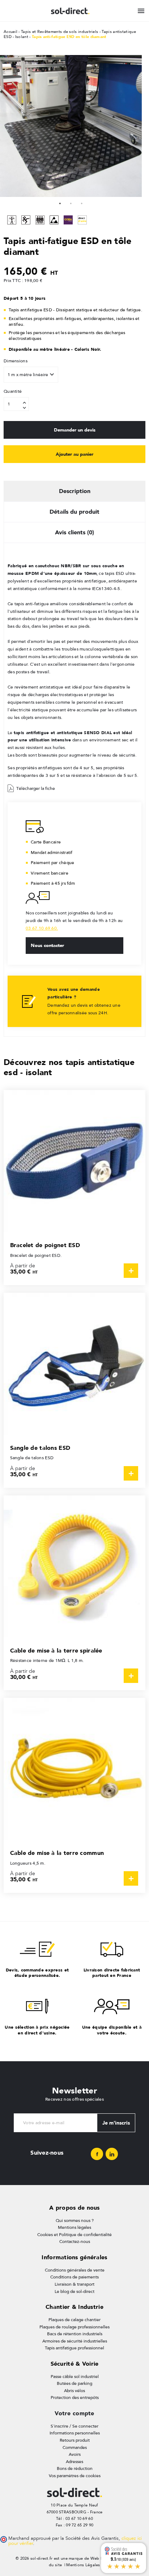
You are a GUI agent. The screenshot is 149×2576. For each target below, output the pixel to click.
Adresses (74, 2462)
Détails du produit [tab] (74, 512)
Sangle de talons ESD (40, 1448)
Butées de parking (74, 2383)
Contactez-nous (75, 2242)
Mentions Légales (83, 2565)
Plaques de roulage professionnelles (74, 2327)
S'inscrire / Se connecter (74, 2426)
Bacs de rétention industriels (75, 2334)
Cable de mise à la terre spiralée (56, 1651)
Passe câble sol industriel (75, 2377)
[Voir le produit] (131, 1271)
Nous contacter (47, 945)
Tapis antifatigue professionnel (74, 2348)
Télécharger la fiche (36, 788)
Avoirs (75, 2454)
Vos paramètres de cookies (75, 2476)
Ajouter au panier (74, 454)
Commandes (75, 2447)
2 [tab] (71, 202)
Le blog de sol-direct (74, 2291)
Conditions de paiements (74, 2277)
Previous (7, 126)
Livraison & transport (74, 2284)
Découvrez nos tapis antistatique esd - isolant (69, 1067)
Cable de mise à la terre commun (57, 1853)
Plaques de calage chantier (74, 2320)
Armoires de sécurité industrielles (75, 2341)
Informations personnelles (75, 2433)
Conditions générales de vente (75, 2270)
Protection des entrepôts (75, 2398)
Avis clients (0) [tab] (74, 532)
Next (135, 126)
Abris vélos (74, 2391)
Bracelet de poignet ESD (45, 1245)
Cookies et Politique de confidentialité (74, 2235)
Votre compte (74, 2413)
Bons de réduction (75, 2468)
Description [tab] (75, 491)
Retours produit (75, 2440)
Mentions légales (74, 2227)
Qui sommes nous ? (75, 2221)
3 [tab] (82, 202)
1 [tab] (60, 202)
